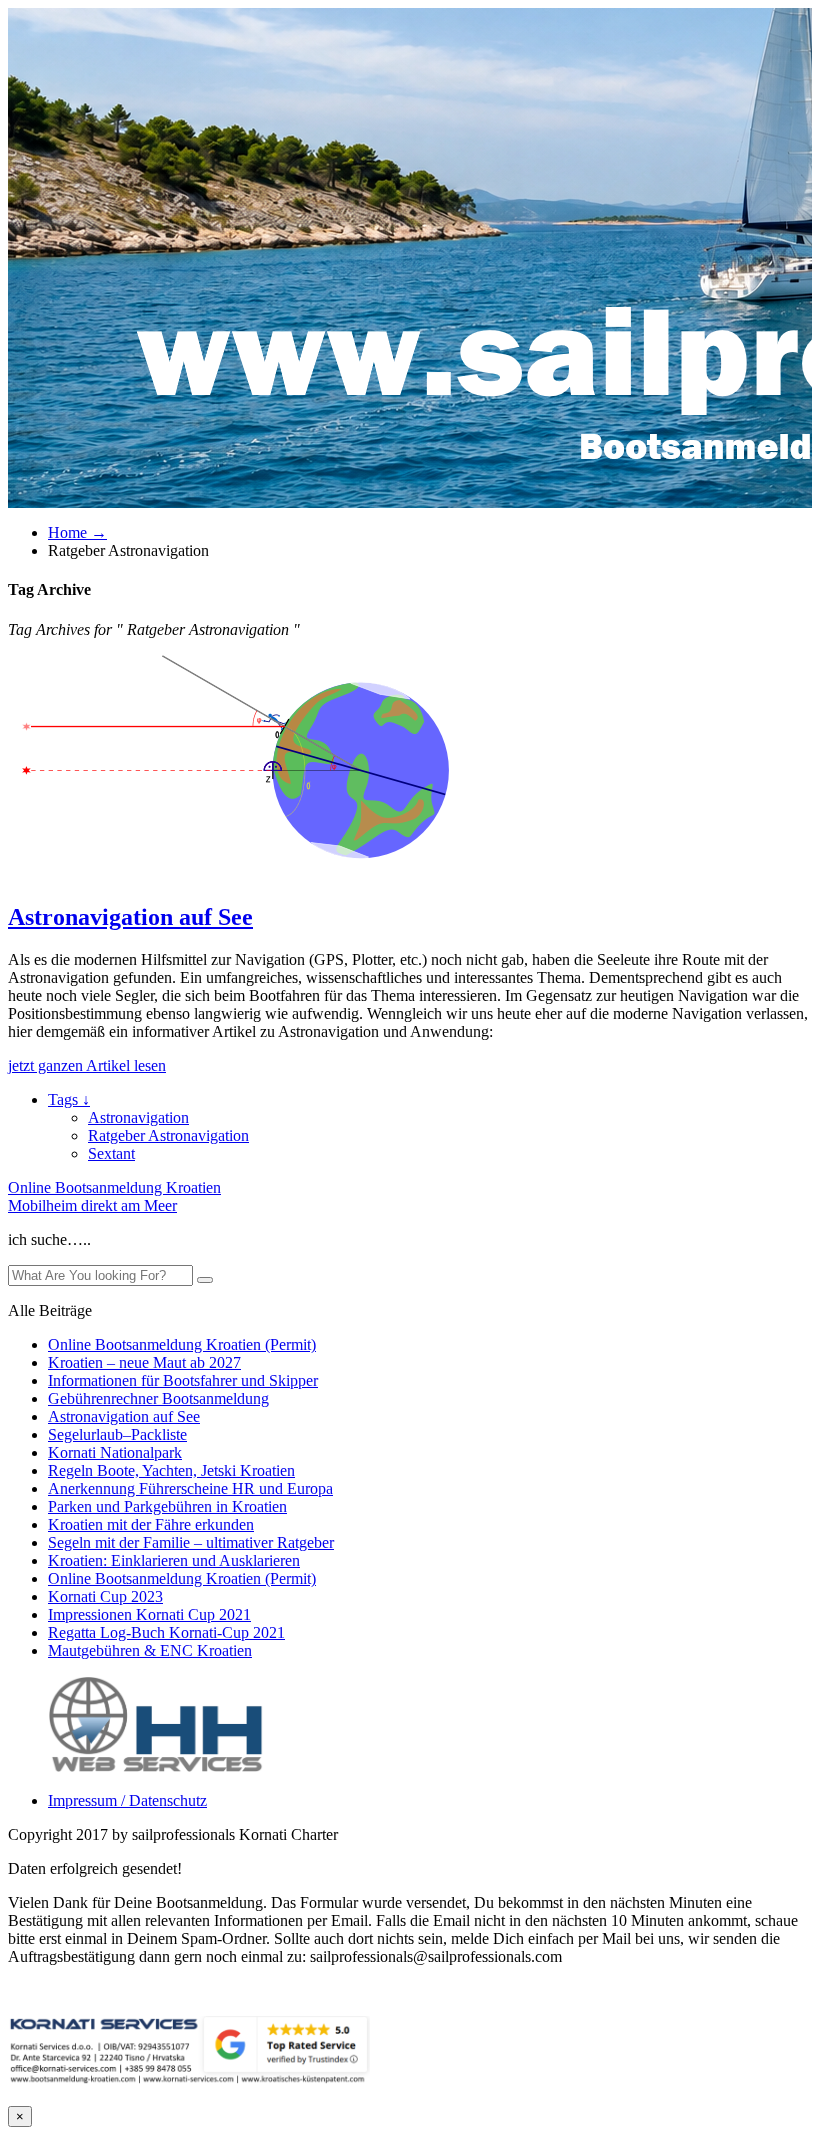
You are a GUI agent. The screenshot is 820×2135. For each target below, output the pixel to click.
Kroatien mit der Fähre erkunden (151, 1524)
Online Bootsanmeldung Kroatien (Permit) (182, 1344)
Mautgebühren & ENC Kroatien (150, 1650)
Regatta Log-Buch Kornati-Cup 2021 (166, 1632)
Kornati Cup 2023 (105, 1596)
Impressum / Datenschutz (127, 1800)
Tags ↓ (69, 1099)
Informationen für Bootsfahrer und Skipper (183, 1380)
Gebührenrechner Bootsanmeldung (158, 1398)
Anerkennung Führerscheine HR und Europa (190, 1488)
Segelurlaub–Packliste (117, 1434)
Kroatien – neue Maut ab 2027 (144, 1362)
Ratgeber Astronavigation (168, 1135)
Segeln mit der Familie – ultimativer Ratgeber (191, 1542)
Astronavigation (138, 1117)
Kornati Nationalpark (115, 1452)
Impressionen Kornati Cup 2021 (149, 1614)
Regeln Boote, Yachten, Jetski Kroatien (171, 1470)
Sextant (111, 1153)
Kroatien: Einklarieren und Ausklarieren (174, 1560)
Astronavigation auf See (130, 917)
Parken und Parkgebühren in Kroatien (167, 1506)
